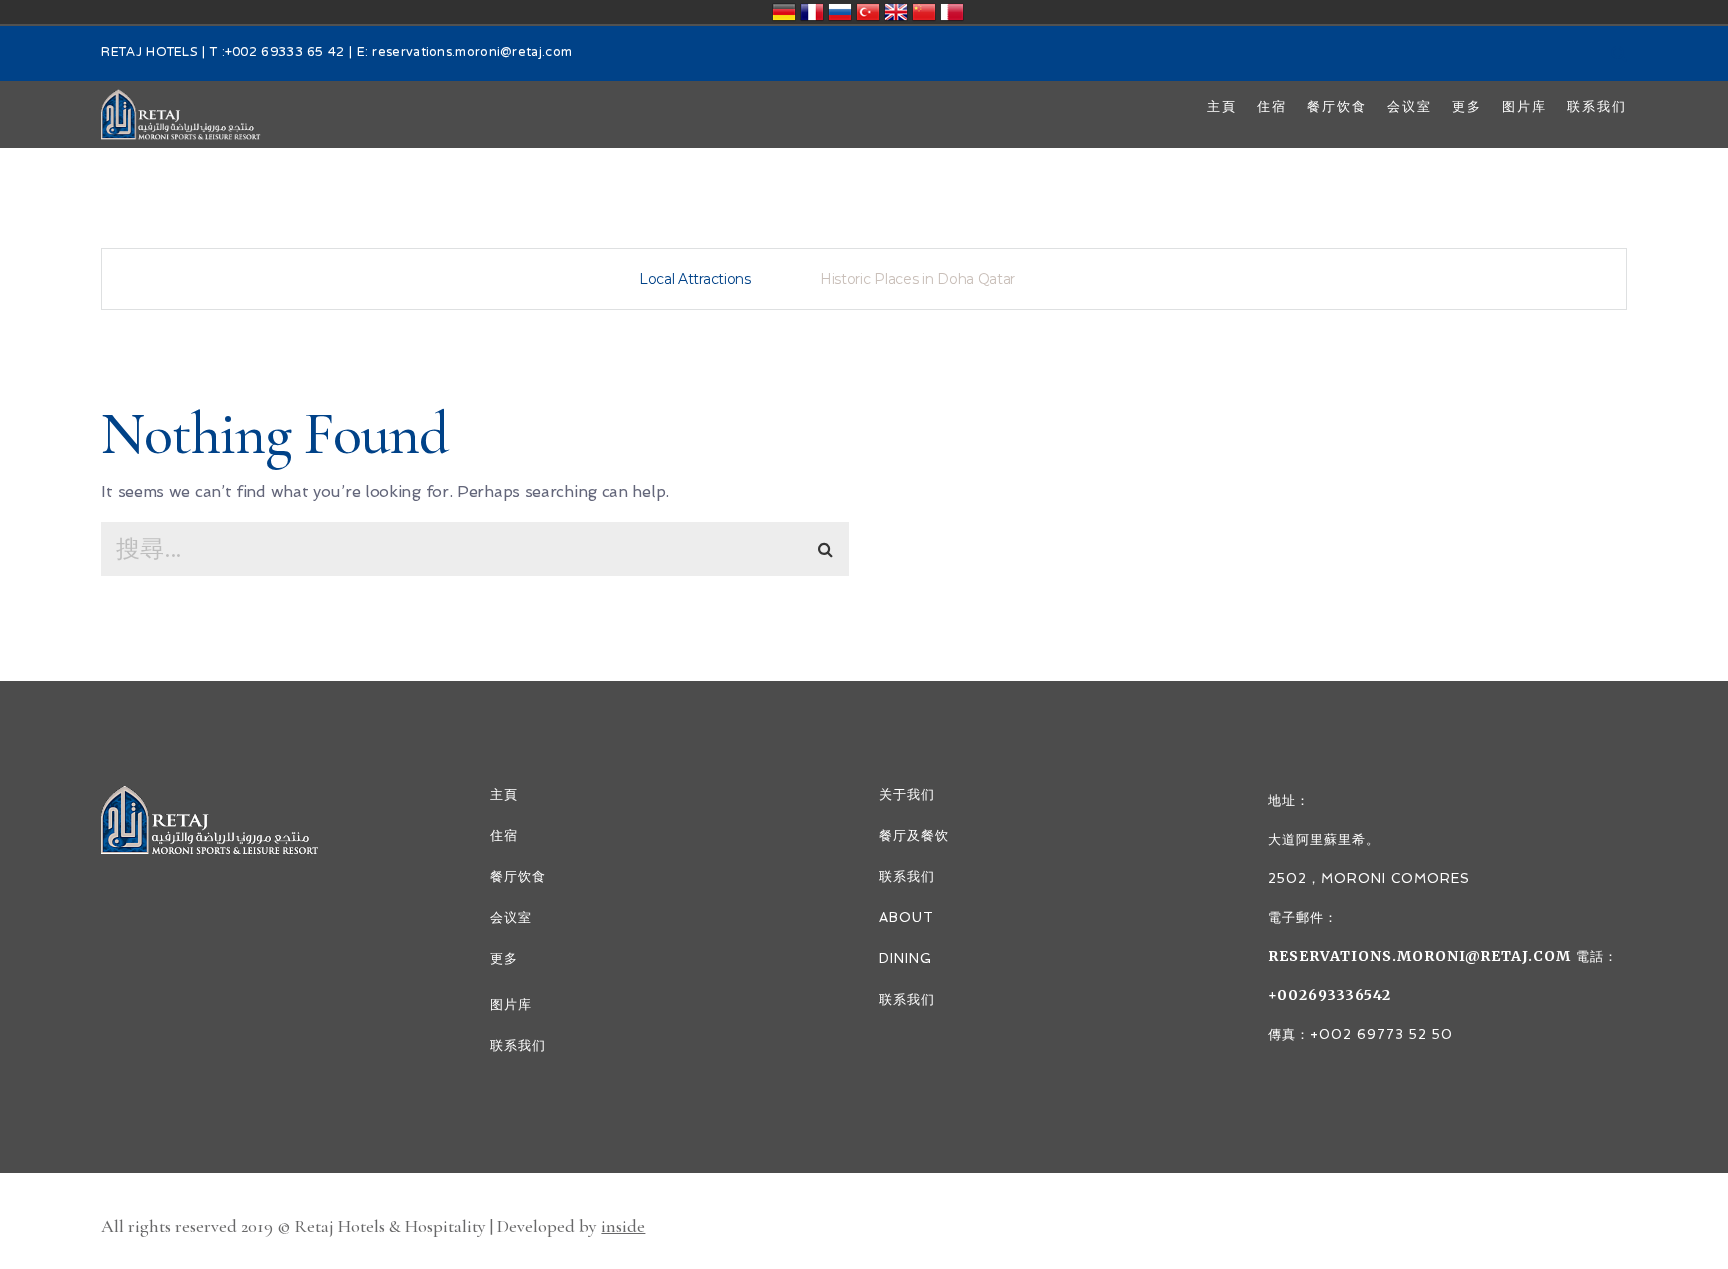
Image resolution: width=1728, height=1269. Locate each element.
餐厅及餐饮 (914, 835)
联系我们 (518, 1045)
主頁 (504, 794)
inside (623, 1226)
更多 (504, 958)
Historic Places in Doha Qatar (917, 279)
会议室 (511, 917)
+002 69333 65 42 (285, 53)
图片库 (511, 1004)
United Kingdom (896, 12)
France (812, 12)
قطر (952, 12)
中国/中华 (924, 12)
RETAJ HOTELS (149, 53)
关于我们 (907, 794)
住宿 (504, 835)
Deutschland (784, 12)
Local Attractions (695, 279)
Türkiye (868, 12)
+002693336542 (1329, 995)
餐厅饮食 (518, 876)
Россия (840, 12)
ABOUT (906, 917)
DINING (905, 958)
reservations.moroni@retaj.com (472, 53)
